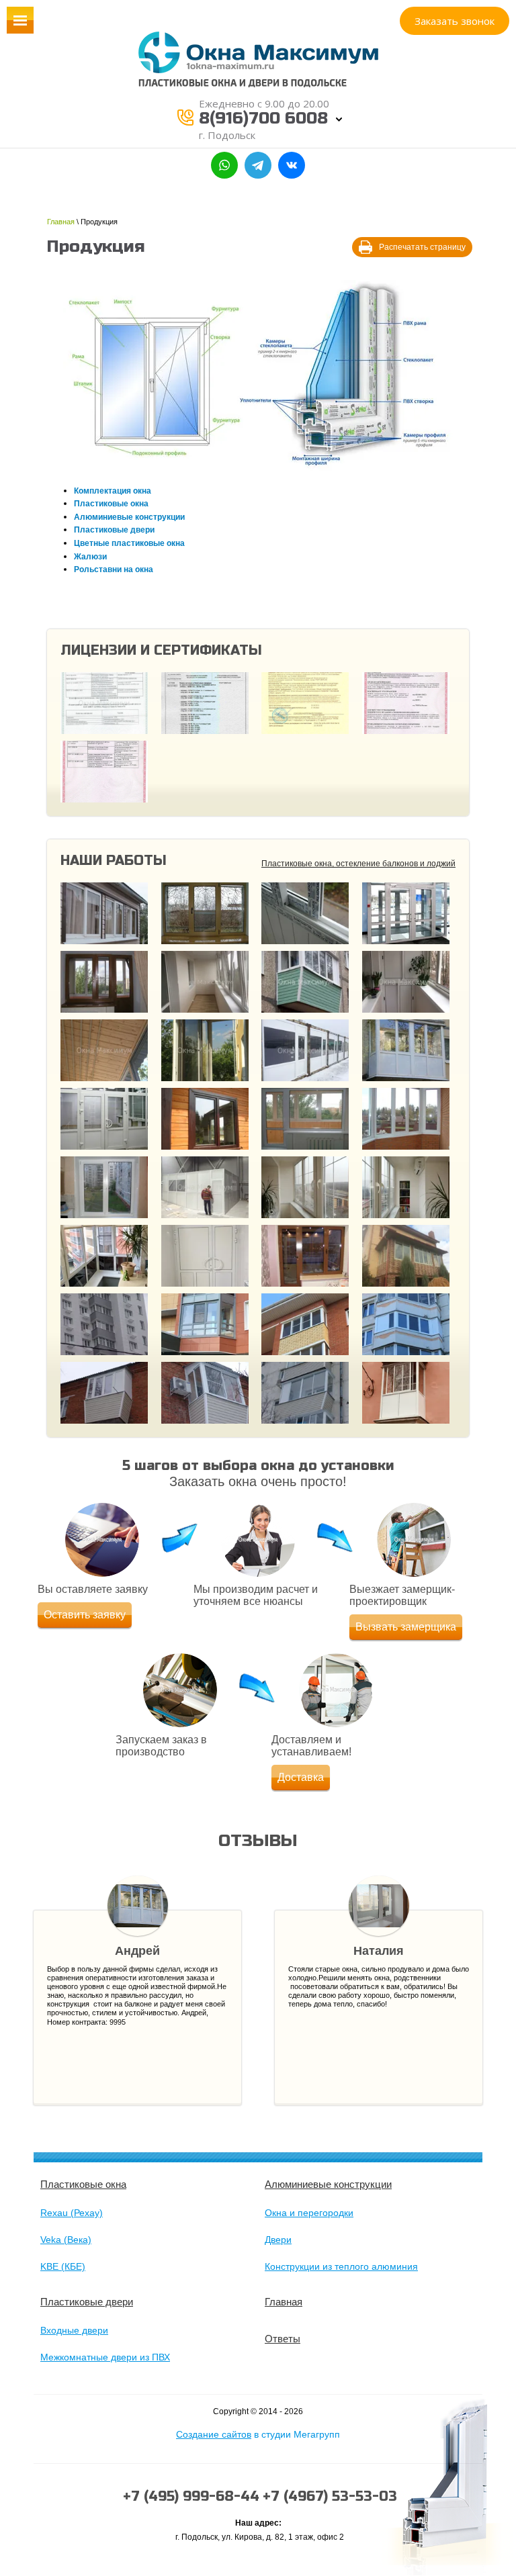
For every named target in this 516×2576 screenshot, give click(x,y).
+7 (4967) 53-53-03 (330, 2496)
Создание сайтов (214, 2434)
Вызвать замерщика (406, 1627)
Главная (61, 222)
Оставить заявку (85, 1615)
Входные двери (74, 2330)
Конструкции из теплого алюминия (341, 2266)
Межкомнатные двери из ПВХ (105, 2357)
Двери (278, 2240)
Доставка (301, 1777)
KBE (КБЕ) (63, 2266)
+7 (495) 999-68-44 (191, 2496)
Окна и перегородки (309, 2213)
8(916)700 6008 (263, 119)
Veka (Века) (66, 2240)
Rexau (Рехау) (72, 2213)
